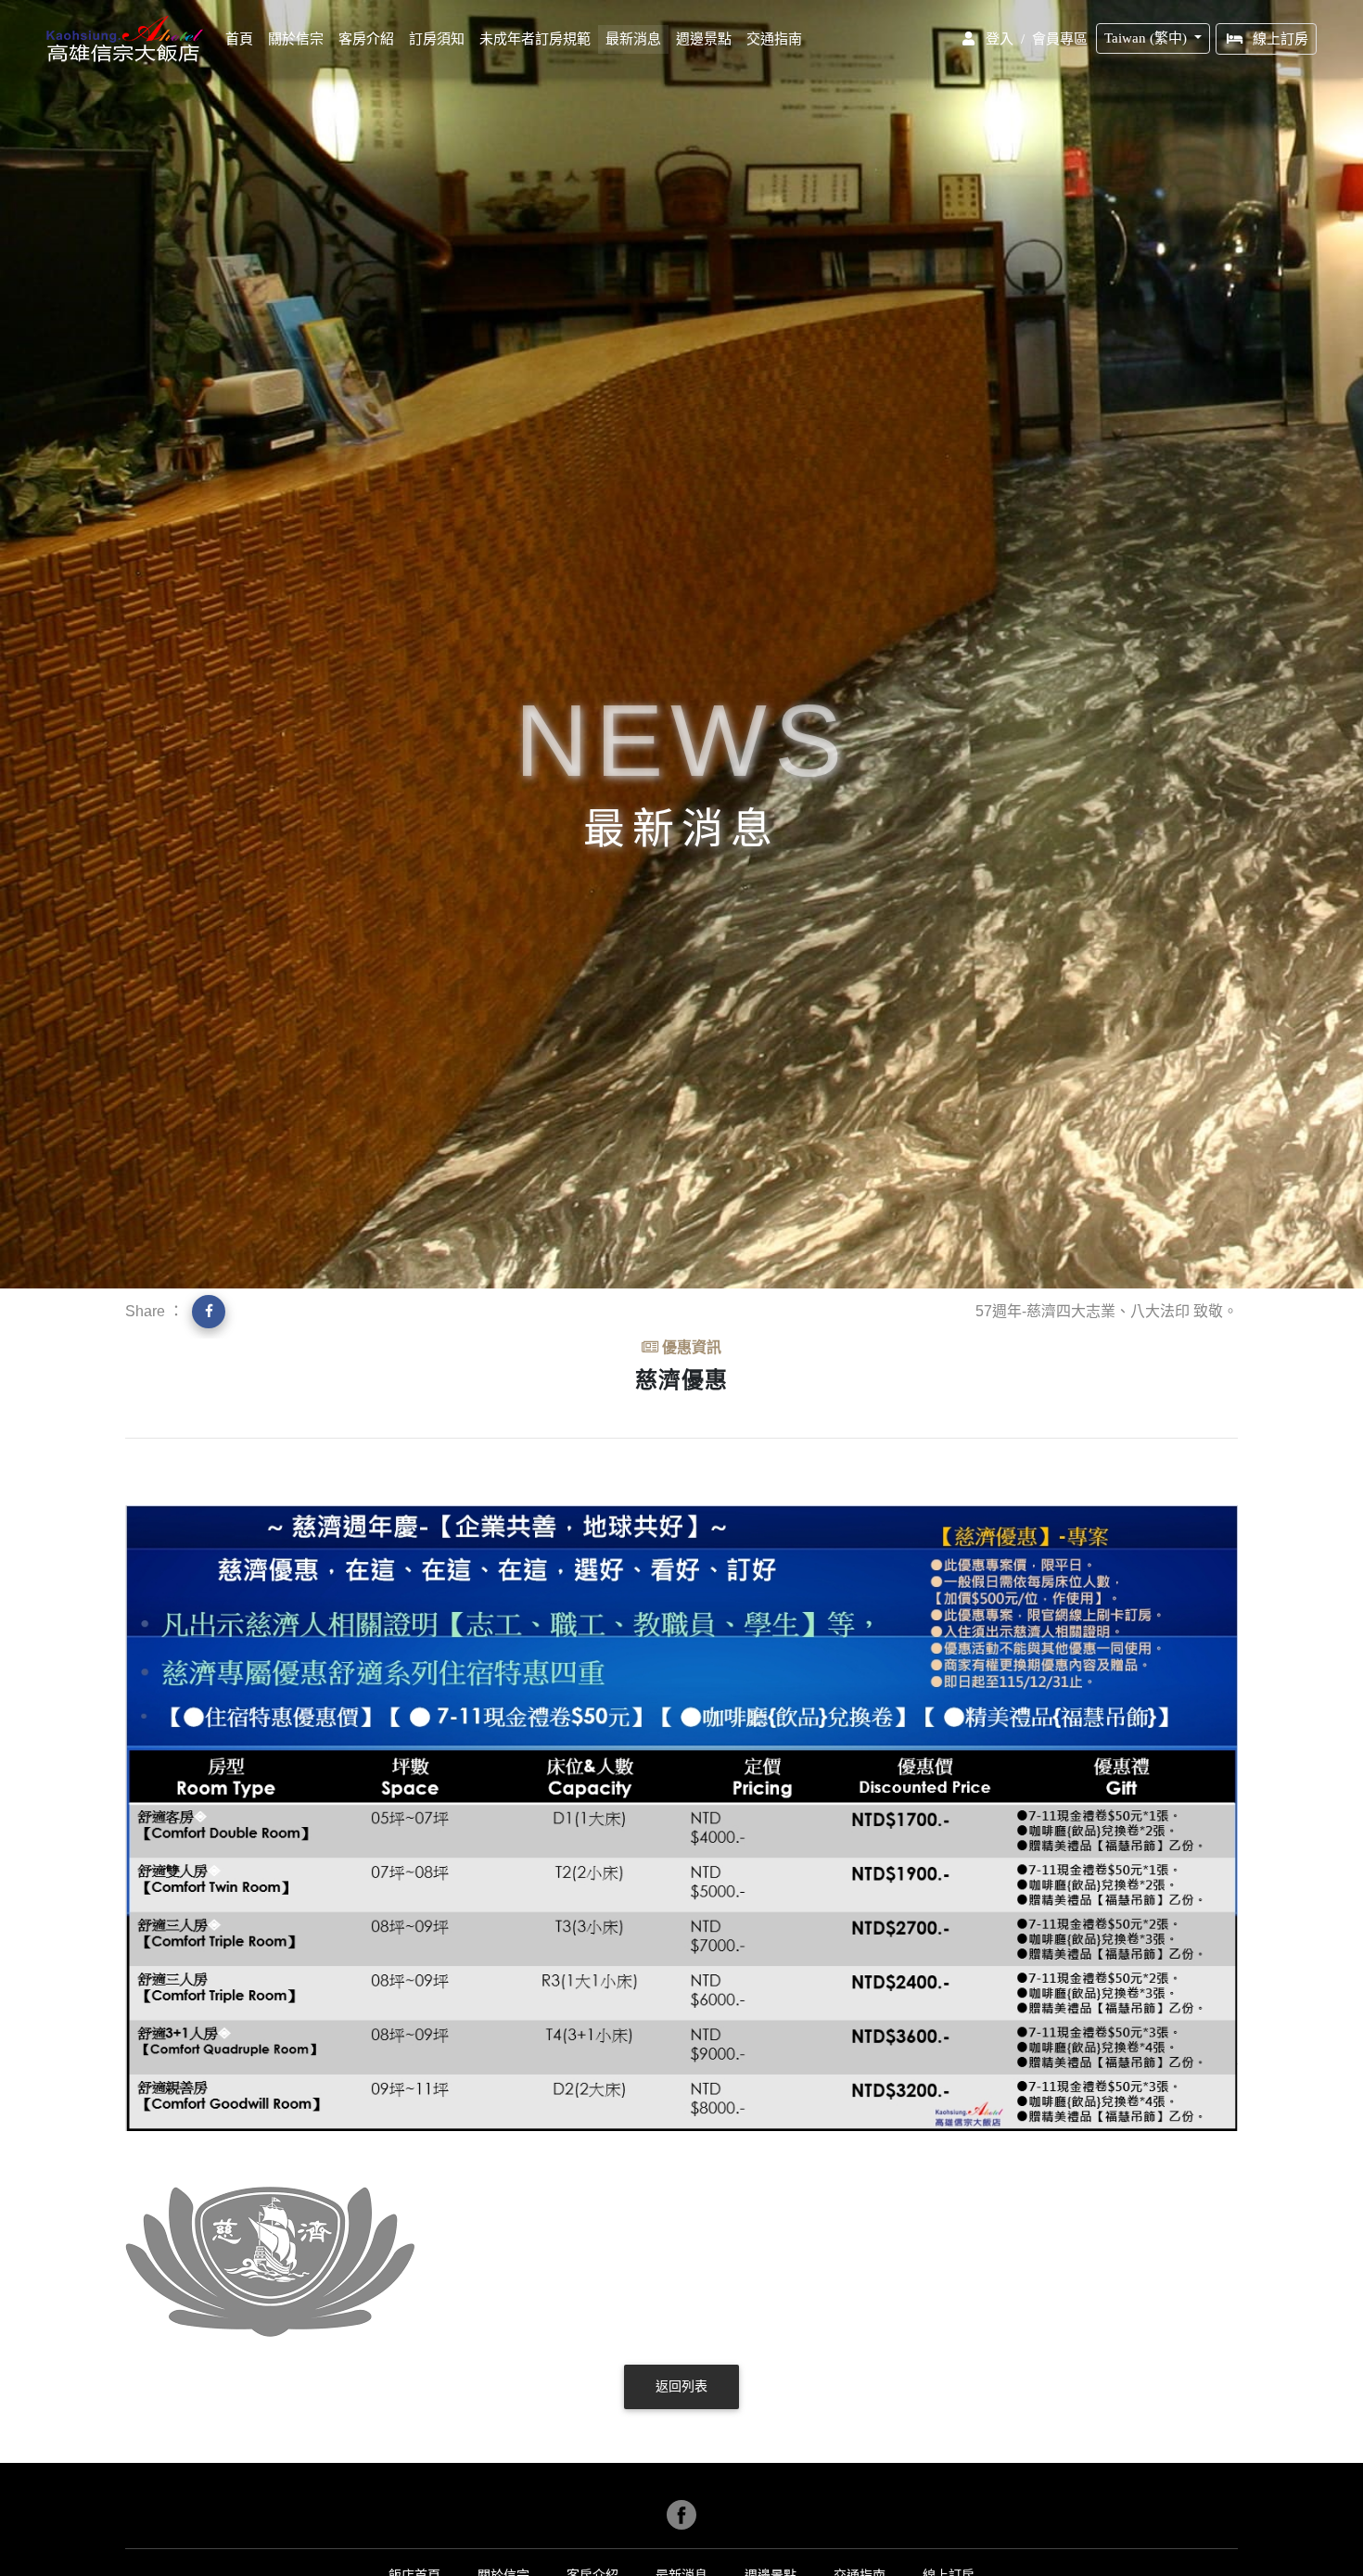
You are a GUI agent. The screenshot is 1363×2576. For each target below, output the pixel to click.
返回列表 (681, 2386)
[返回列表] (681, 2405)
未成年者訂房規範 (535, 39)
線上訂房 (1280, 39)
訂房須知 (437, 39)
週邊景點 (704, 39)
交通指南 (774, 39)
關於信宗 (296, 39)
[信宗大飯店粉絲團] (681, 2515)
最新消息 (633, 39)
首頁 (243, 38)
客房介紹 (366, 39)
